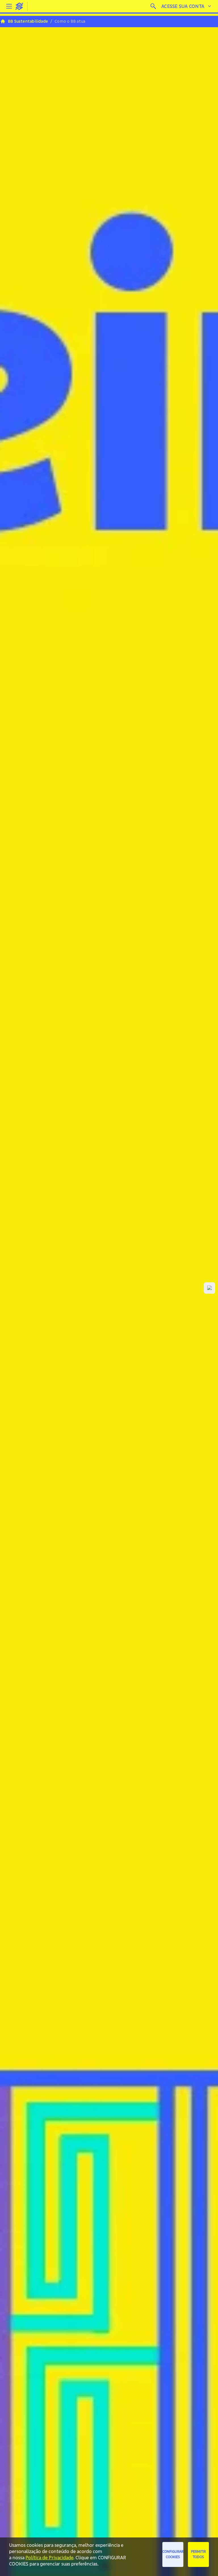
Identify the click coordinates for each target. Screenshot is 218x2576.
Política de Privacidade (49, 2558)
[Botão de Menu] (9, 6)
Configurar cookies (173, 2554)
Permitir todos (198, 2554)
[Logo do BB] (19, 6)
